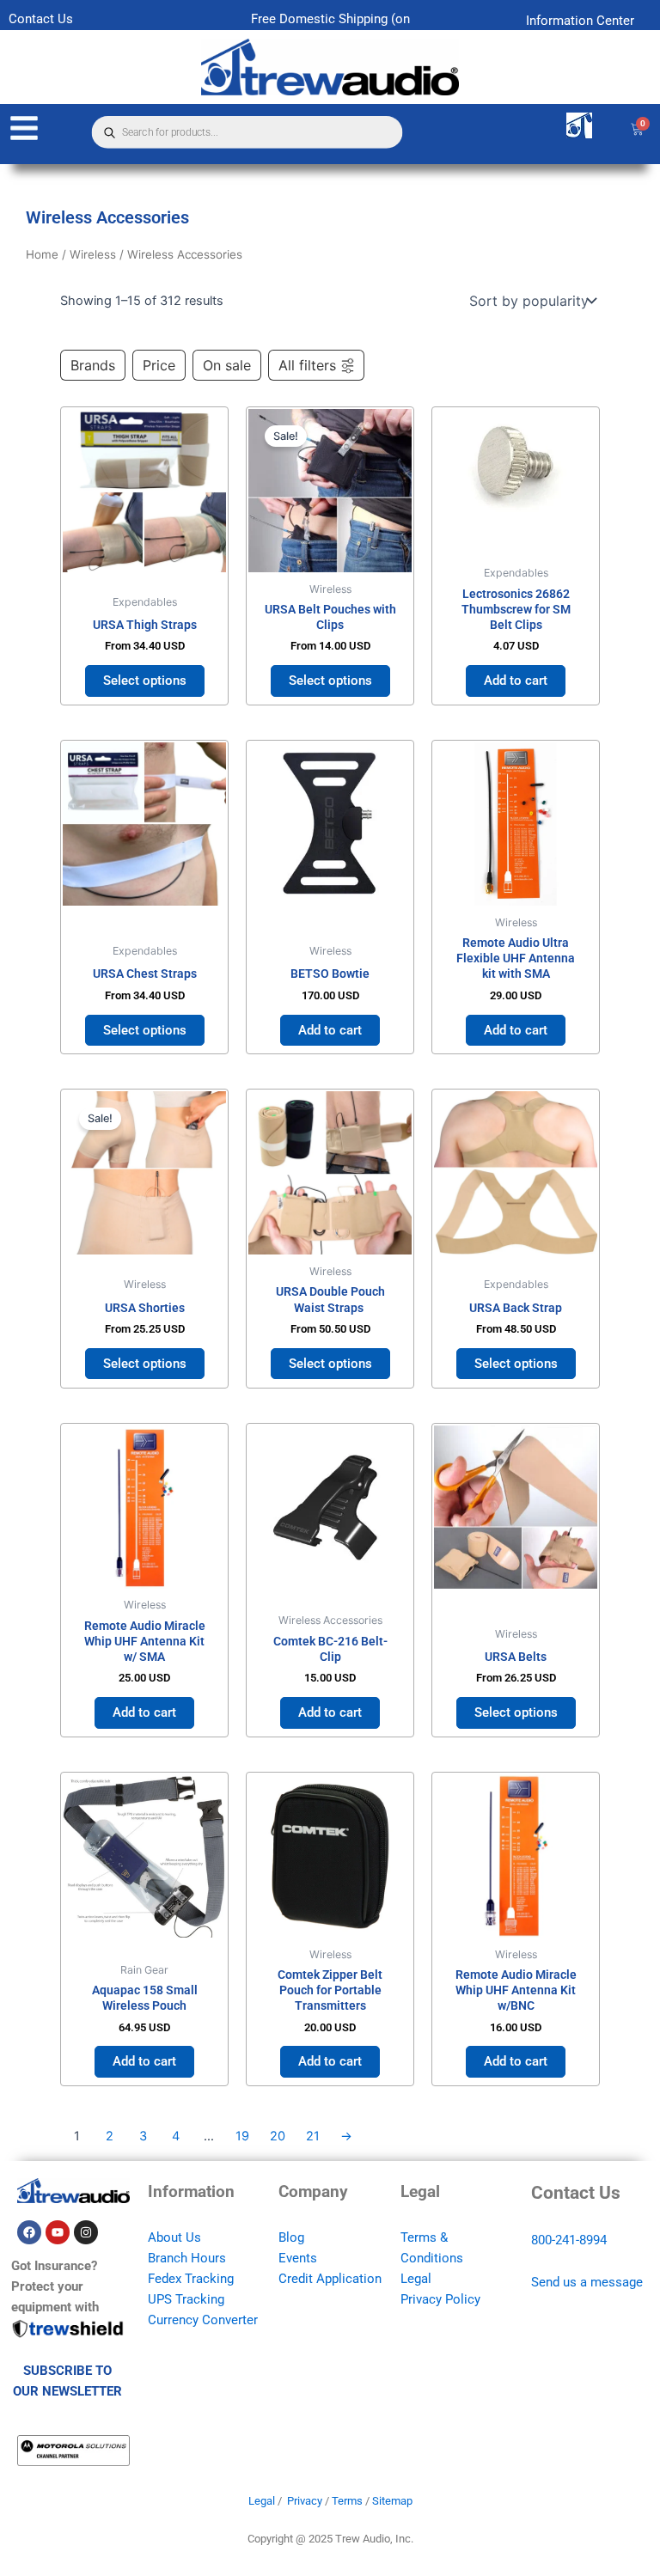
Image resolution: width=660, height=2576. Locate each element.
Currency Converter (203, 2320)
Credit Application (330, 2279)
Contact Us (41, 19)
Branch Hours (187, 2258)
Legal (416, 2279)
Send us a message (587, 2282)
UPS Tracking (186, 2299)
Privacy (305, 2501)
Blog (291, 2237)
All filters (307, 365)
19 (242, 2136)
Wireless (93, 254)
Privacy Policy (440, 2299)
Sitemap (392, 2501)
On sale (227, 365)
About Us (174, 2237)
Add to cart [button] (516, 681)
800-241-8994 (569, 2240)
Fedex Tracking (191, 2279)
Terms (347, 2501)
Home (42, 254)
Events (298, 2258)
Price (159, 365)
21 (313, 2136)
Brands (93, 365)
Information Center (580, 21)
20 (278, 2136)
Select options (145, 681)
